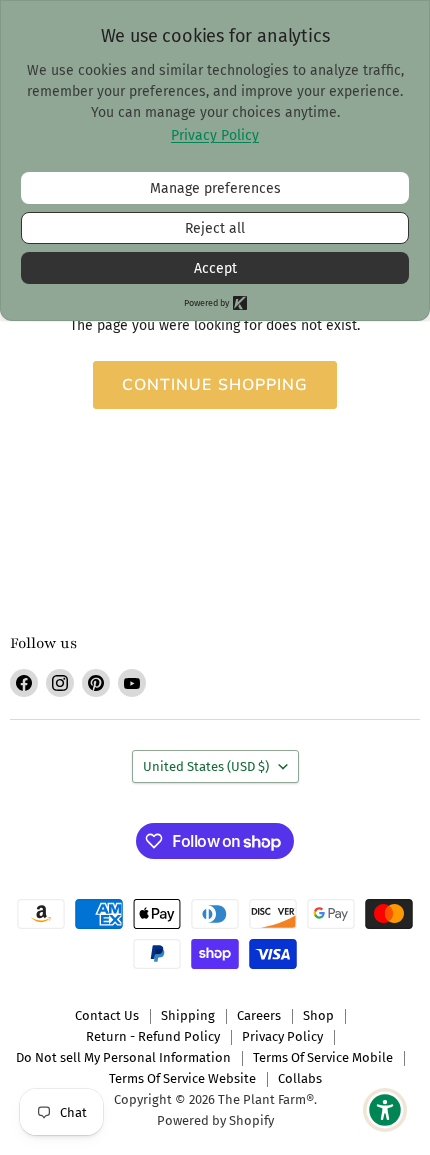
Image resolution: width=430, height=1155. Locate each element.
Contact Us (107, 1015)
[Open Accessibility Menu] (385, 1110)
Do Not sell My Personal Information (123, 1057)
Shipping (188, 1015)
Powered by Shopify (215, 1120)
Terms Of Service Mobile (323, 1057)
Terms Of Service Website (182, 1078)
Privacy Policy (282, 1036)
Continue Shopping (215, 385)
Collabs (300, 1078)
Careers (259, 1015)
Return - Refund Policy (153, 1036)
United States (206, 766)
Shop (318, 1015)
